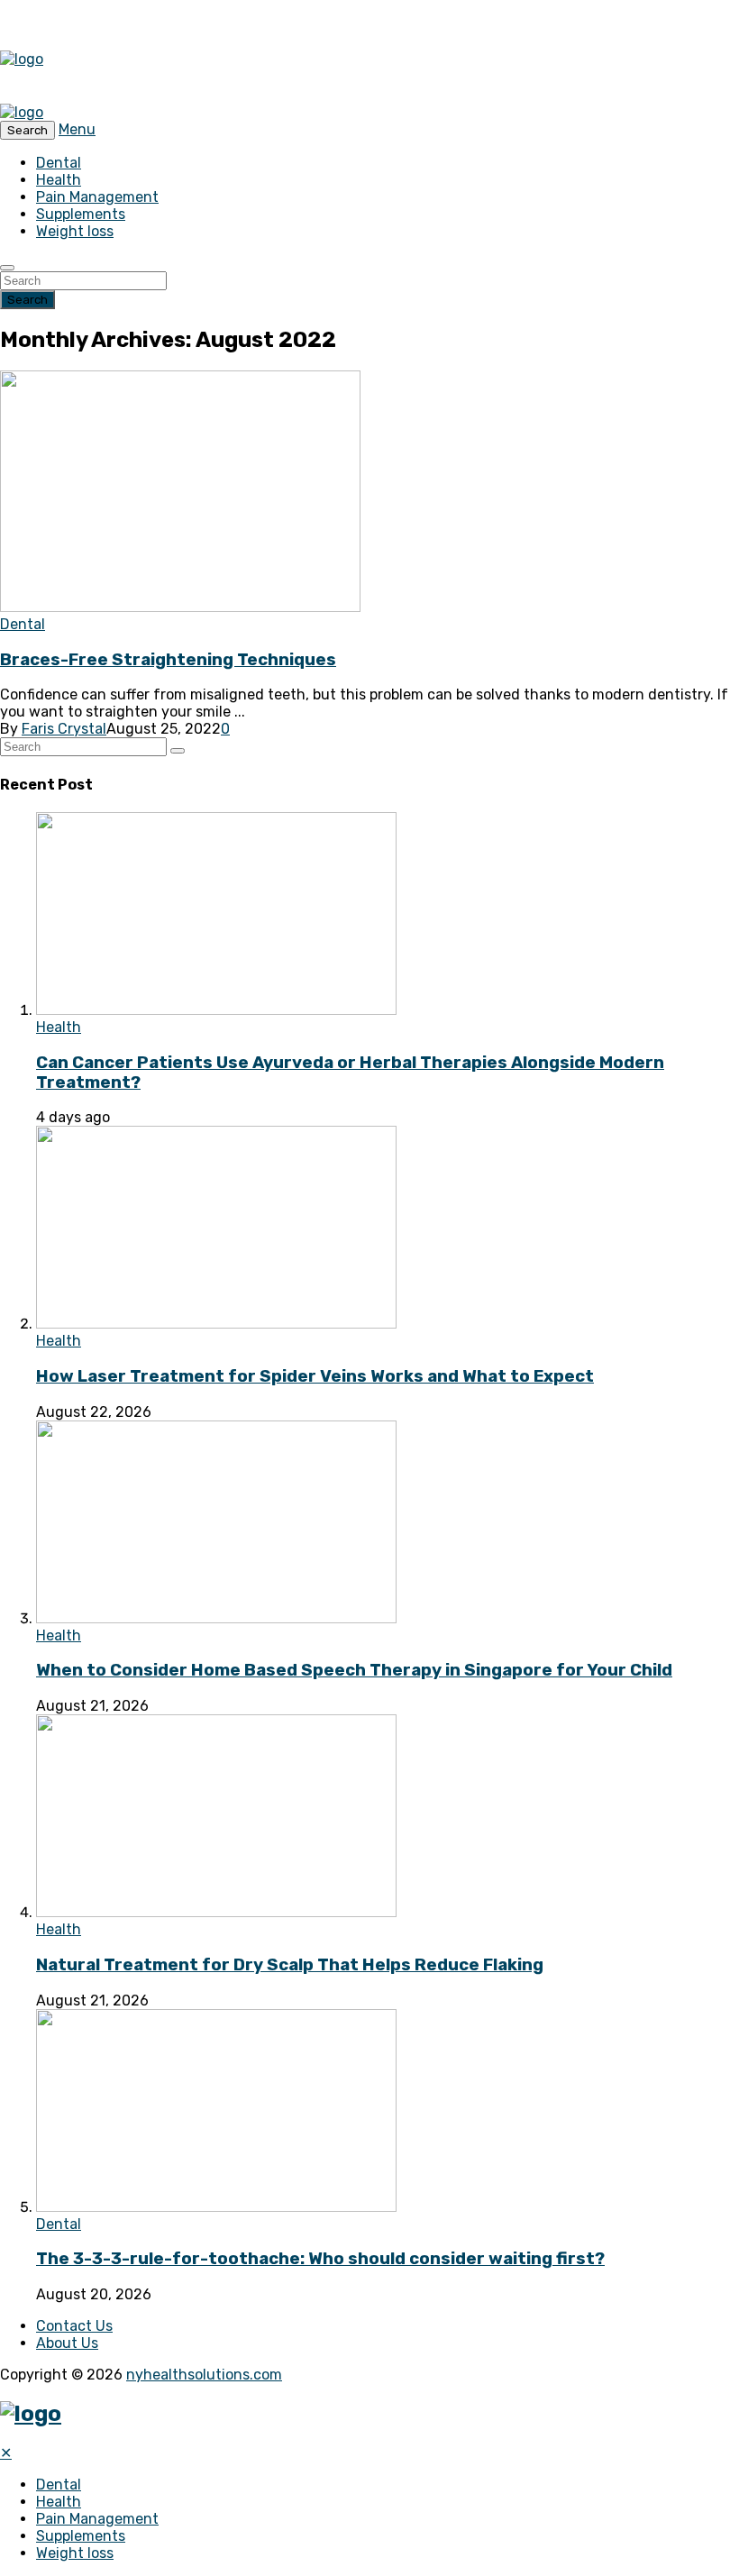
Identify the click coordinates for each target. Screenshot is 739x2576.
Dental (59, 163)
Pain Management (97, 197)
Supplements (81, 214)
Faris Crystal (64, 729)
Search (27, 300)
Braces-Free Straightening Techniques (168, 660)
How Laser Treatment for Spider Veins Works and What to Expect (315, 1376)
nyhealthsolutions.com (204, 2375)
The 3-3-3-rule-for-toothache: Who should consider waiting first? (320, 2259)
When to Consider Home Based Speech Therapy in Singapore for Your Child (354, 1670)
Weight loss (75, 231)
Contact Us (74, 2326)
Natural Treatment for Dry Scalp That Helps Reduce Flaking (290, 1965)
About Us (67, 2343)
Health (59, 180)
